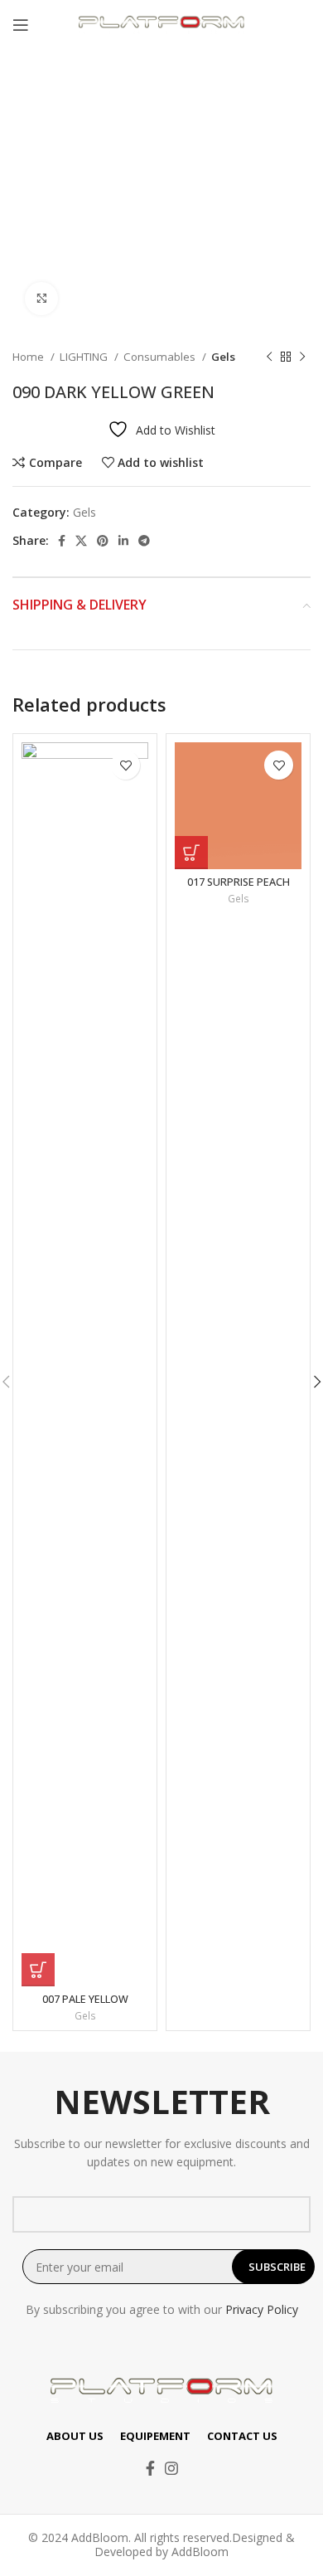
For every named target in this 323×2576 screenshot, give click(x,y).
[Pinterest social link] (103, 541)
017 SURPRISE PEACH (239, 882)
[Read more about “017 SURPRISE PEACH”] (191, 853)
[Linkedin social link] (123, 541)
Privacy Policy (262, 2309)
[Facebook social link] (62, 541)
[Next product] (302, 357)
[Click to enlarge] (41, 299)
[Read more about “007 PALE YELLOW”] (38, 1970)
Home (29, 357)
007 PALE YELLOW (85, 1999)
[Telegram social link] (144, 541)
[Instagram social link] (171, 2468)
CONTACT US (242, 2436)
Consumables (161, 357)
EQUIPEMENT (155, 2436)
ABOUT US (75, 2436)
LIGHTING (85, 357)
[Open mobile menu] (21, 25)
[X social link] (81, 541)
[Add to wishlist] (125, 765)
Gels (223, 357)
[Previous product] (269, 357)
